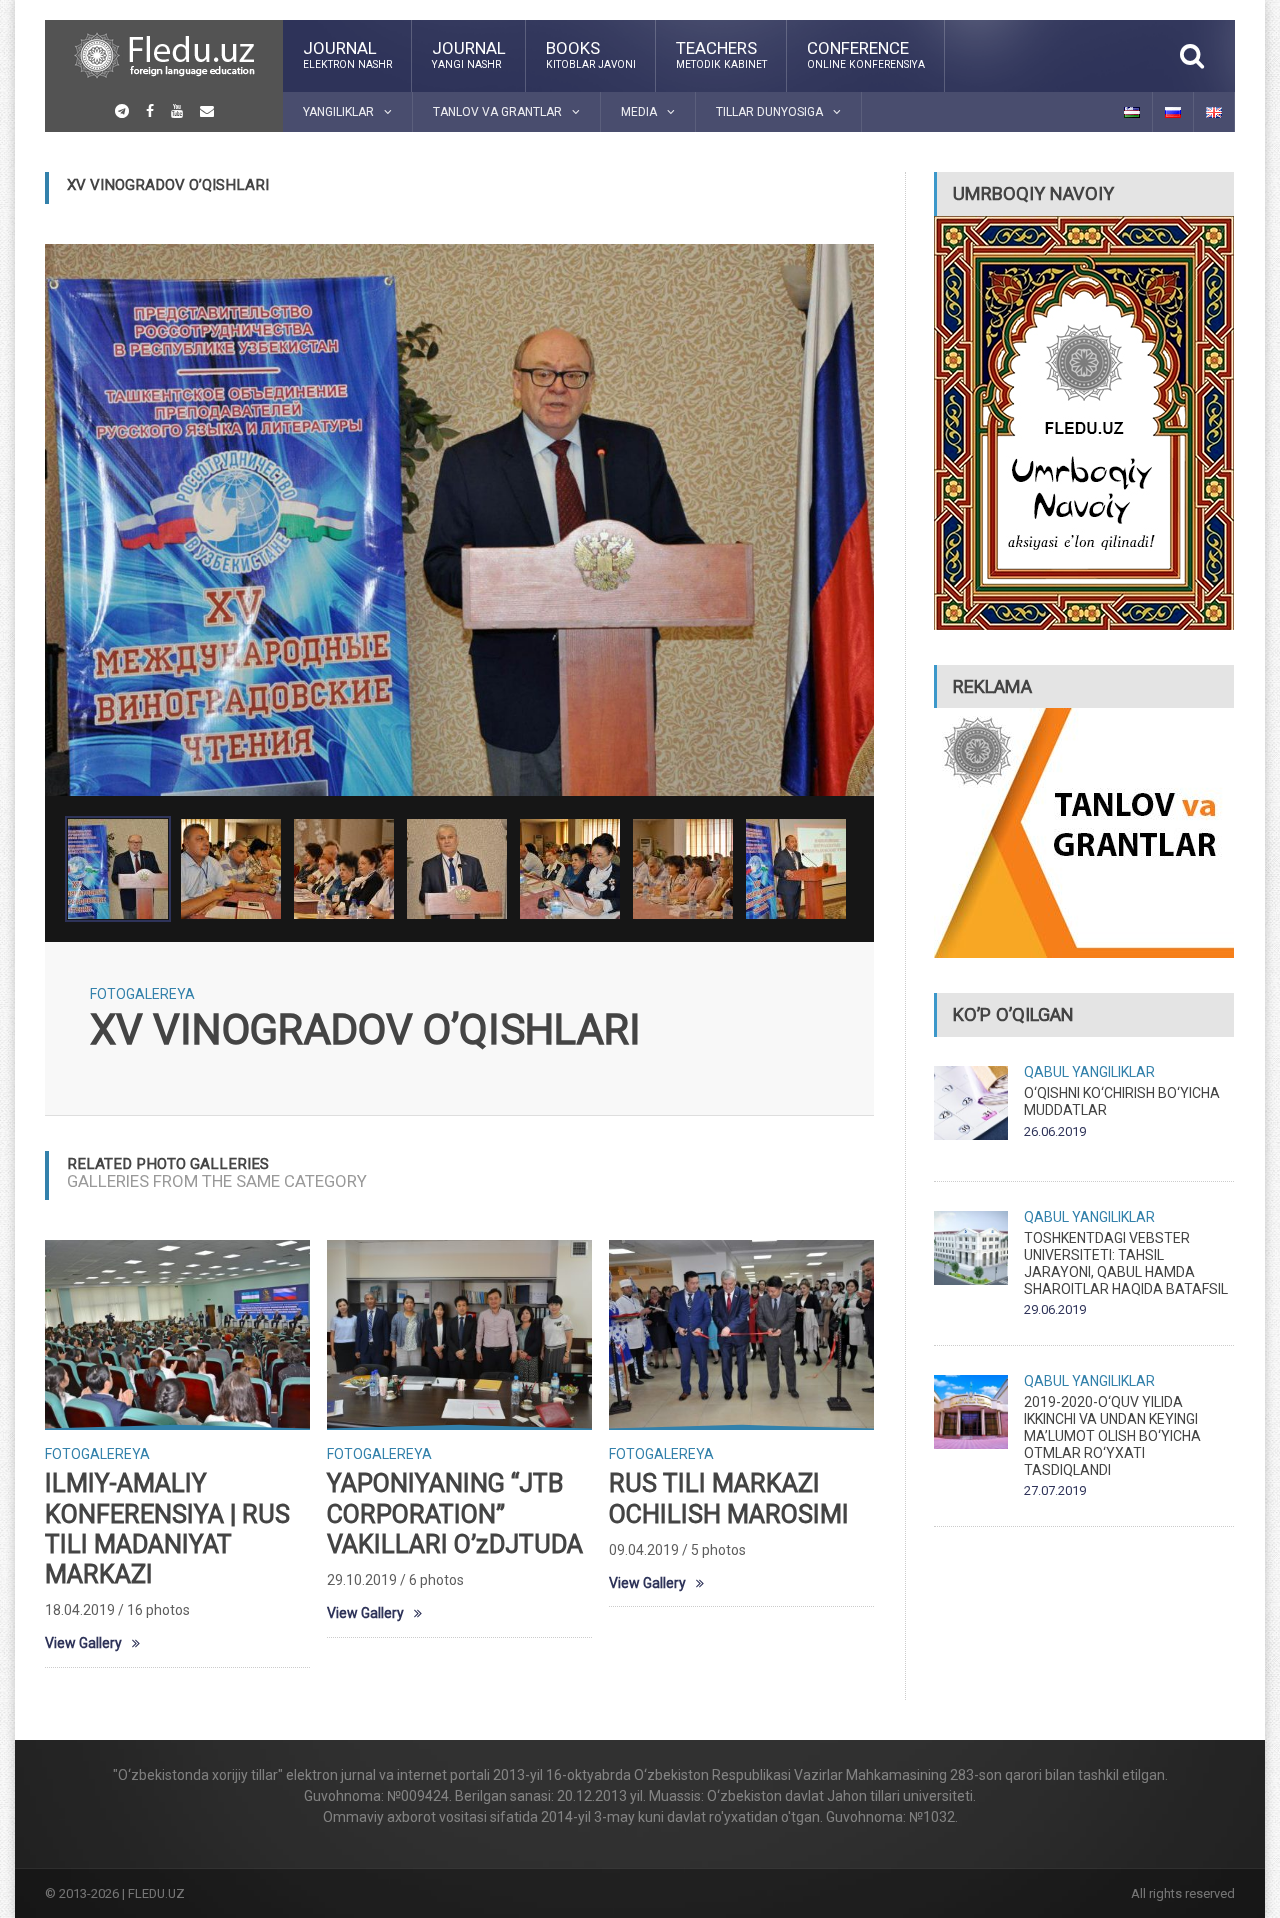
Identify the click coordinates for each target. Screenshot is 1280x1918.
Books (591, 54)
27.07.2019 (1055, 1490)
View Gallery (83, 1643)
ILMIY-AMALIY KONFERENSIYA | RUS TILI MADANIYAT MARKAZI (167, 1529)
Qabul (1046, 1072)
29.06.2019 (1055, 1309)
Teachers (721, 54)
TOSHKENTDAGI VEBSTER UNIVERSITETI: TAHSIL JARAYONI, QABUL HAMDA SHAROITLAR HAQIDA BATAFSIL (1126, 1263)
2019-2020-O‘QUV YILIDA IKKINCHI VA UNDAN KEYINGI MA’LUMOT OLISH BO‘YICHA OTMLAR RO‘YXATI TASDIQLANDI (1112, 1435)
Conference (866, 54)
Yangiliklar (1113, 1072)
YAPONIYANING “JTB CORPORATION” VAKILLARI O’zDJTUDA (455, 1513)
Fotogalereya (142, 994)
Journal (347, 54)
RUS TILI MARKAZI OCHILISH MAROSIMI (729, 1498)
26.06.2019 (1055, 1131)
